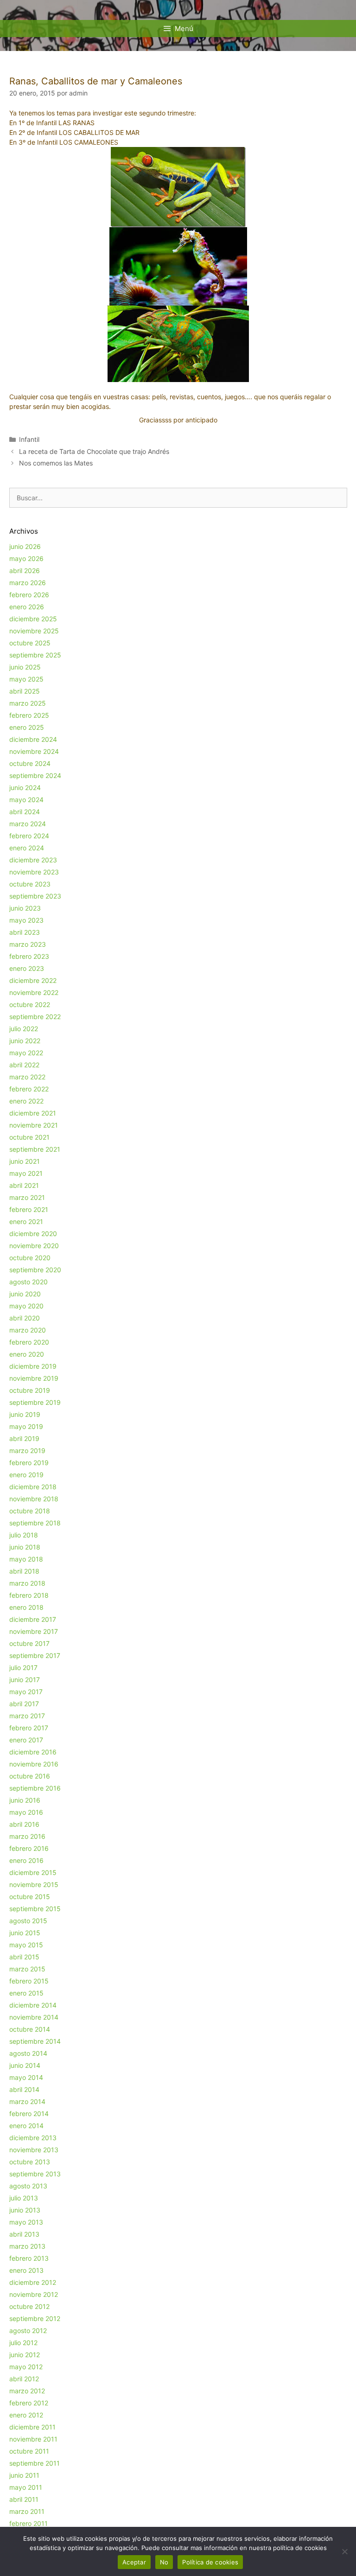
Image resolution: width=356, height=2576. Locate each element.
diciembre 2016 (33, 1752)
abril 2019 (24, 1438)
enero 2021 (26, 1221)
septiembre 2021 (35, 1149)
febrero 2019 (29, 1463)
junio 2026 (25, 546)
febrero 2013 (29, 2258)
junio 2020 (25, 1294)
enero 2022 (26, 1101)
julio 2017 (23, 1667)
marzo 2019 (27, 1451)
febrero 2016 (29, 1848)
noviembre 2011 (33, 2439)
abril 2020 (25, 1318)
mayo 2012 (26, 2367)
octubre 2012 (29, 2306)
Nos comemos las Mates (56, 463)
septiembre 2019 (35, 1402)
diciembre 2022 (33, 980)
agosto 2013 (28, 2186)
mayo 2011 (26, 2487)
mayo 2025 (26, 679)
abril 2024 (25, 812)
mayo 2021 (26, 1173)
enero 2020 (27, 1354)
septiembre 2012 (35, 2318)
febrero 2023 (29, 956)
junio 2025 (25, 667)
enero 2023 (27, 968)
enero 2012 (26, 2415)
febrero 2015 (29, 1981)
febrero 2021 (29, 1209)
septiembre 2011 (35, 2463)
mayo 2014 (26, 2077)
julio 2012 (23, 2343)
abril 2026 (25, 571)
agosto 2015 (28, 1921)
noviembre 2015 (34, 1884)
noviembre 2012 (34, 2294)
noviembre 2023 (34, 872)
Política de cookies (210, 2562)
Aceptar (134, 2562)
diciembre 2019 (33, 1366)
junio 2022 (25, 1041)
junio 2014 (25, 2065)
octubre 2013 (30, 2162)
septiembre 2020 (35, 1270)
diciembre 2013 (33, 2138)
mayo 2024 (26, 800)
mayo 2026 (26, 558)
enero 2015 (26, 1993)
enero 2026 (27, 607)
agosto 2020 (29, 1282)
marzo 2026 (28, 583)
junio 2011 (24, 2475)
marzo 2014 (27, 2101)
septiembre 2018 (35, 1523)
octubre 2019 (30, 1390)
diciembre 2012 (33, 2282)
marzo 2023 (28, 944)
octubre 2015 (30, 1897)
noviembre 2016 (34, 1764)
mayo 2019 (26, 1426)
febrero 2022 (29, 1089)
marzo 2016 (27, 1836)
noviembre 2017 (34, 1631)
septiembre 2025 (35, 655)
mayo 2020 (26, 1306)
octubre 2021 (29, 1137)
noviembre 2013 (34, 2150)
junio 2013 (25, 2210)
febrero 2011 (29, 2523)
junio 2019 (25, 1414)
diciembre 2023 (33, 860)
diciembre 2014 (33, 2005)
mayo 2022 (26, 1053)
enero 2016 (26, 1860)
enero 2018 (26, 1607)
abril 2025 (25, 691)
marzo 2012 (27, 2391)
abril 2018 (24, 1571)
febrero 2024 (29, 836)
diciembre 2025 (33, 619)
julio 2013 (24, 2198)
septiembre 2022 (35, 1017)
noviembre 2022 (34, 992)
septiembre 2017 (35, 1655)
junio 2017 (25, 1680)
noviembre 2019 (34, 1378)
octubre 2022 (30, 1004)
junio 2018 (25, 1547)
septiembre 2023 (35, 896)
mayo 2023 (26, 920)
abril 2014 (24, 2089)
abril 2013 (24, 2234)
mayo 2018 (26, 1559)
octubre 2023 (30, 884)
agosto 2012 (28, 2331)
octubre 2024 (30, 763)
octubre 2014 (30, 2029)
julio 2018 (24, 1535)
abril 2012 (24, 2379)
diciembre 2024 (33, 739)
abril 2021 (24, 1185)
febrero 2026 (29, 595)
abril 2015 (24, 1957)
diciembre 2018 (33, 1487)
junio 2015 (25, 1933)
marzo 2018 (27, 1583)
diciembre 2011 (32, 2427)
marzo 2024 (28, 824)
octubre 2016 (30, 1776)
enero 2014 (26, 2126)
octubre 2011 (29, 2451)
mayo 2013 (26, 2222)
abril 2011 (24, 2499)
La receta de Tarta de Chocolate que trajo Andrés (94, 451)
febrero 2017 (29, 1728)
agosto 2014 (28, 2053)
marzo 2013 (27, 2246)
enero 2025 (27, 727)
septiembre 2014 (35, 2041)
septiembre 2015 (35, 1909)
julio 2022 (24, 1029)
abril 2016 (24, 1824)
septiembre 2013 (35, 2174)
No (164, 2562)
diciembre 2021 (33, 1113)
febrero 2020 (29, 1342)
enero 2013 (26, 2270)
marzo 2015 (27, 1969)
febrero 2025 (29, 715)
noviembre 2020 (34, 1246)
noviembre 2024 (34, 751)
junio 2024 (25, 787)
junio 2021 (25, 1161)
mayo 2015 (26, 1945)
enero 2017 (26, 1740)
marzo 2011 (27, 2511)
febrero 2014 (29, 2114)
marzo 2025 (28, 703)
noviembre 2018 (34, 1499)
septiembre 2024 (35, 775)
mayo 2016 (26, 1812)
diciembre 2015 (33, 1872)
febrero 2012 (29, 2403)
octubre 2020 (30, 1258)
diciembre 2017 (33, 1619)
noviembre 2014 (34, 2017)
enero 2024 (27, 848)
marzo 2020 (28, 1330)
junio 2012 (25, 2355)
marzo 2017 (27, 1716)
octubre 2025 (30, 643)
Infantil (29, 439)
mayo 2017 (26, 1692)
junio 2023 (25, 908)
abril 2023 (25, 932)
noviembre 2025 (34, 631)
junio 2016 (25, 1800)
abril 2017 (24, 1704)
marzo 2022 (27, 1077)
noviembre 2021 (34, 1125)
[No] (344, 2551)
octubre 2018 (30, 1511)
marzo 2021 (27, 1197)
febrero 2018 (29, 1595)
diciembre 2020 (33, 1234)
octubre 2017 (29, 1643)
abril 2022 (24, 1065)
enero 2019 (26, 1475)
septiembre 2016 (35, 1788)
